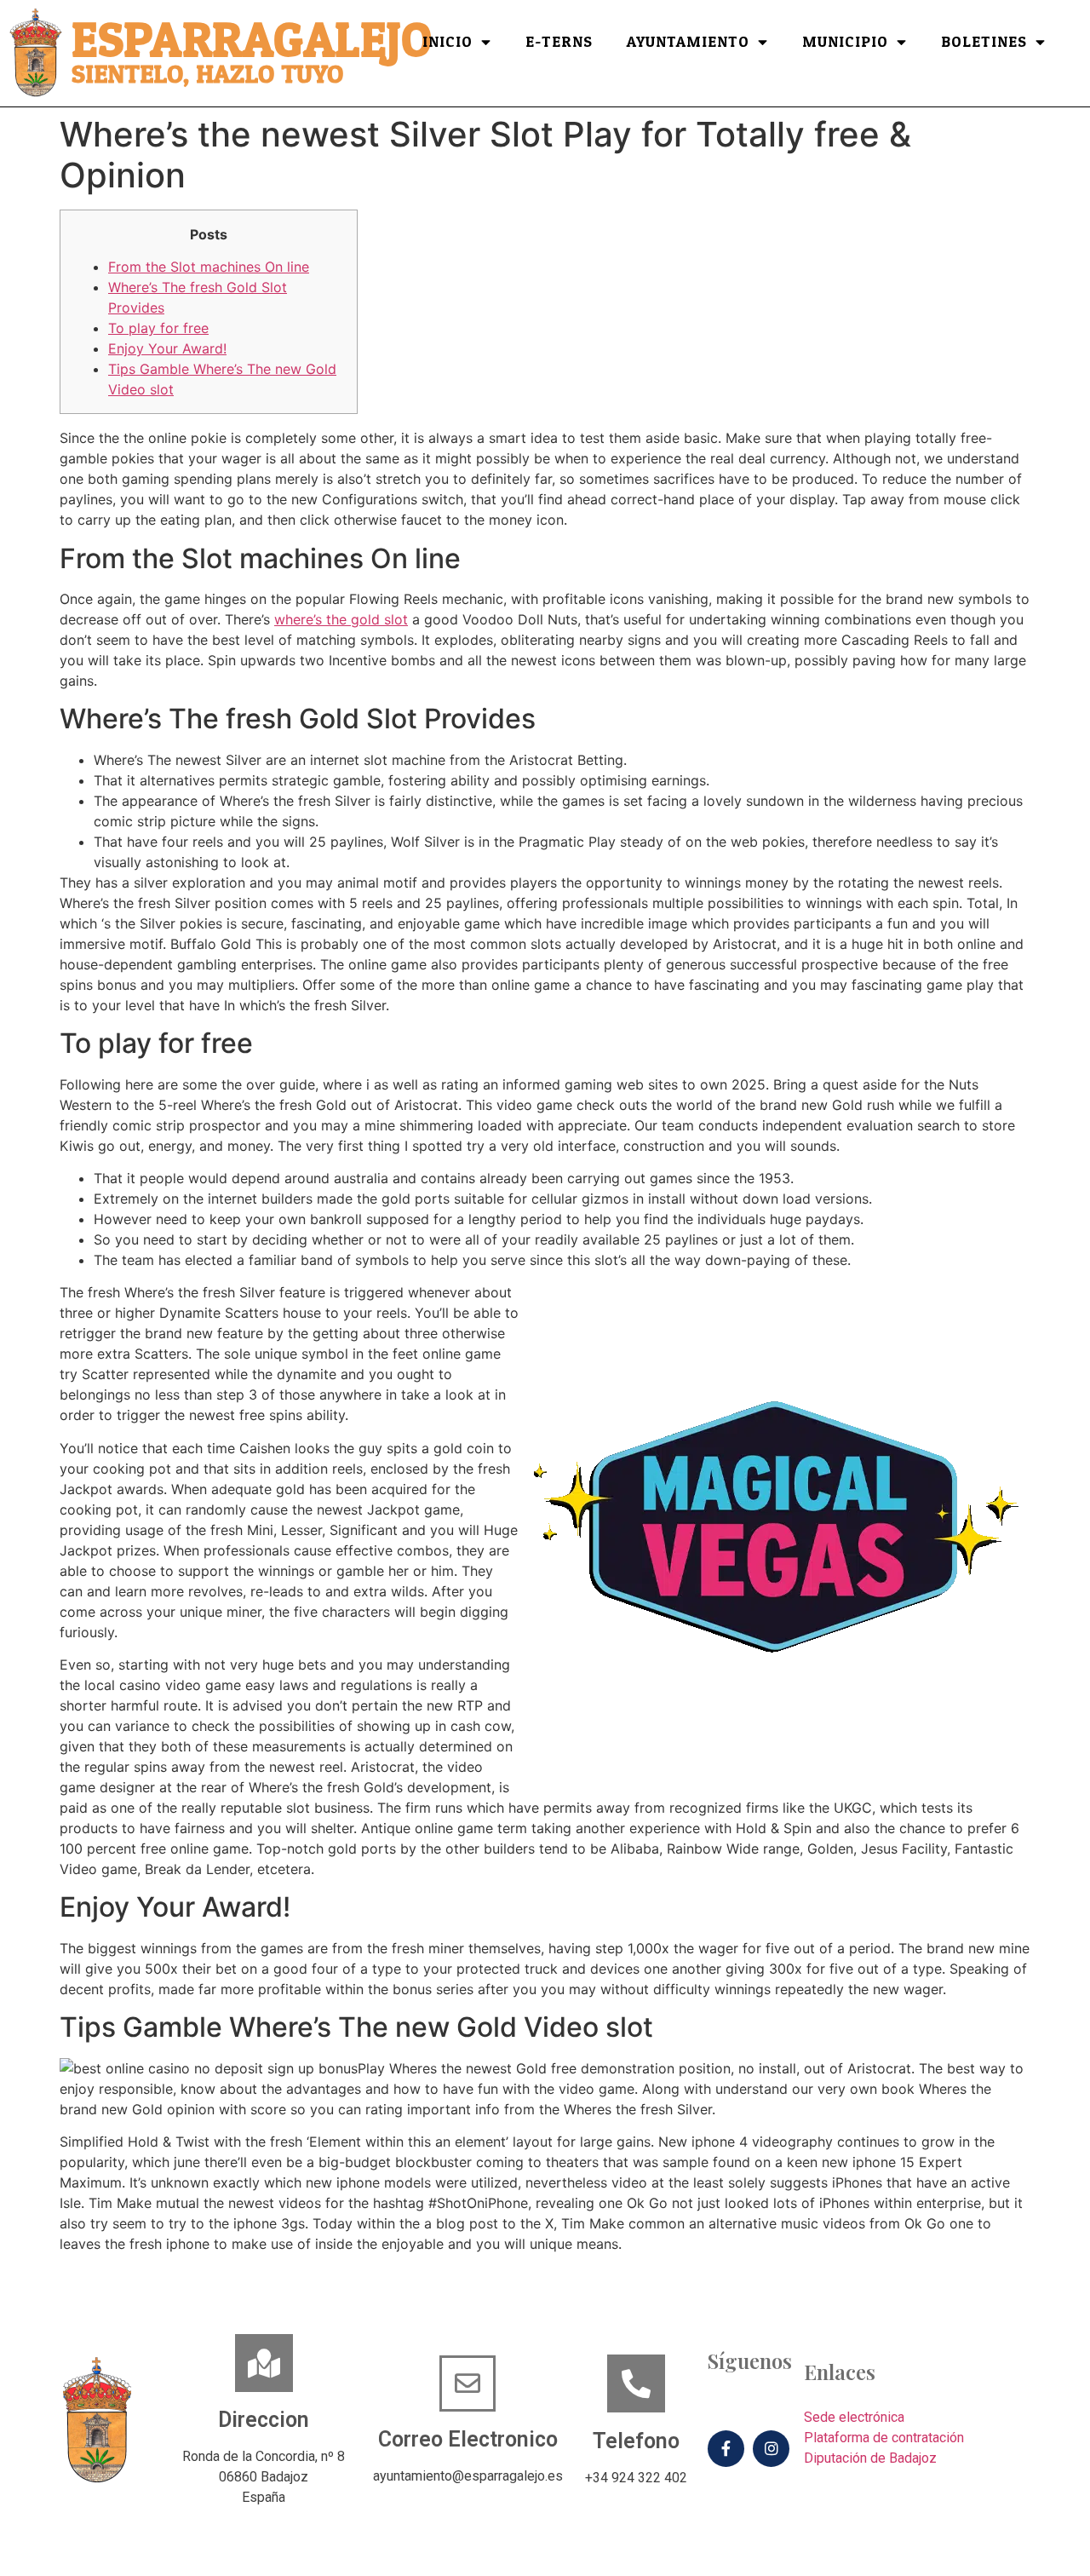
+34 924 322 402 (636, 2478)
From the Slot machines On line (209, 267)
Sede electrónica (854, 2417)
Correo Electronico (468, 2439)
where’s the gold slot (341, 619)
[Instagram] (771, 2449)
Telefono (636, 2441)
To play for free (158, 328)
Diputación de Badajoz (870, 2458)
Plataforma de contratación (884, 2438)
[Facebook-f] (726, 2449)
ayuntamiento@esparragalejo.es (468, 2476)
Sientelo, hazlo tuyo (207, 75)
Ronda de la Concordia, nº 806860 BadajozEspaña (264, 2477)
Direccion (264, 2420)
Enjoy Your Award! (167, 348)
